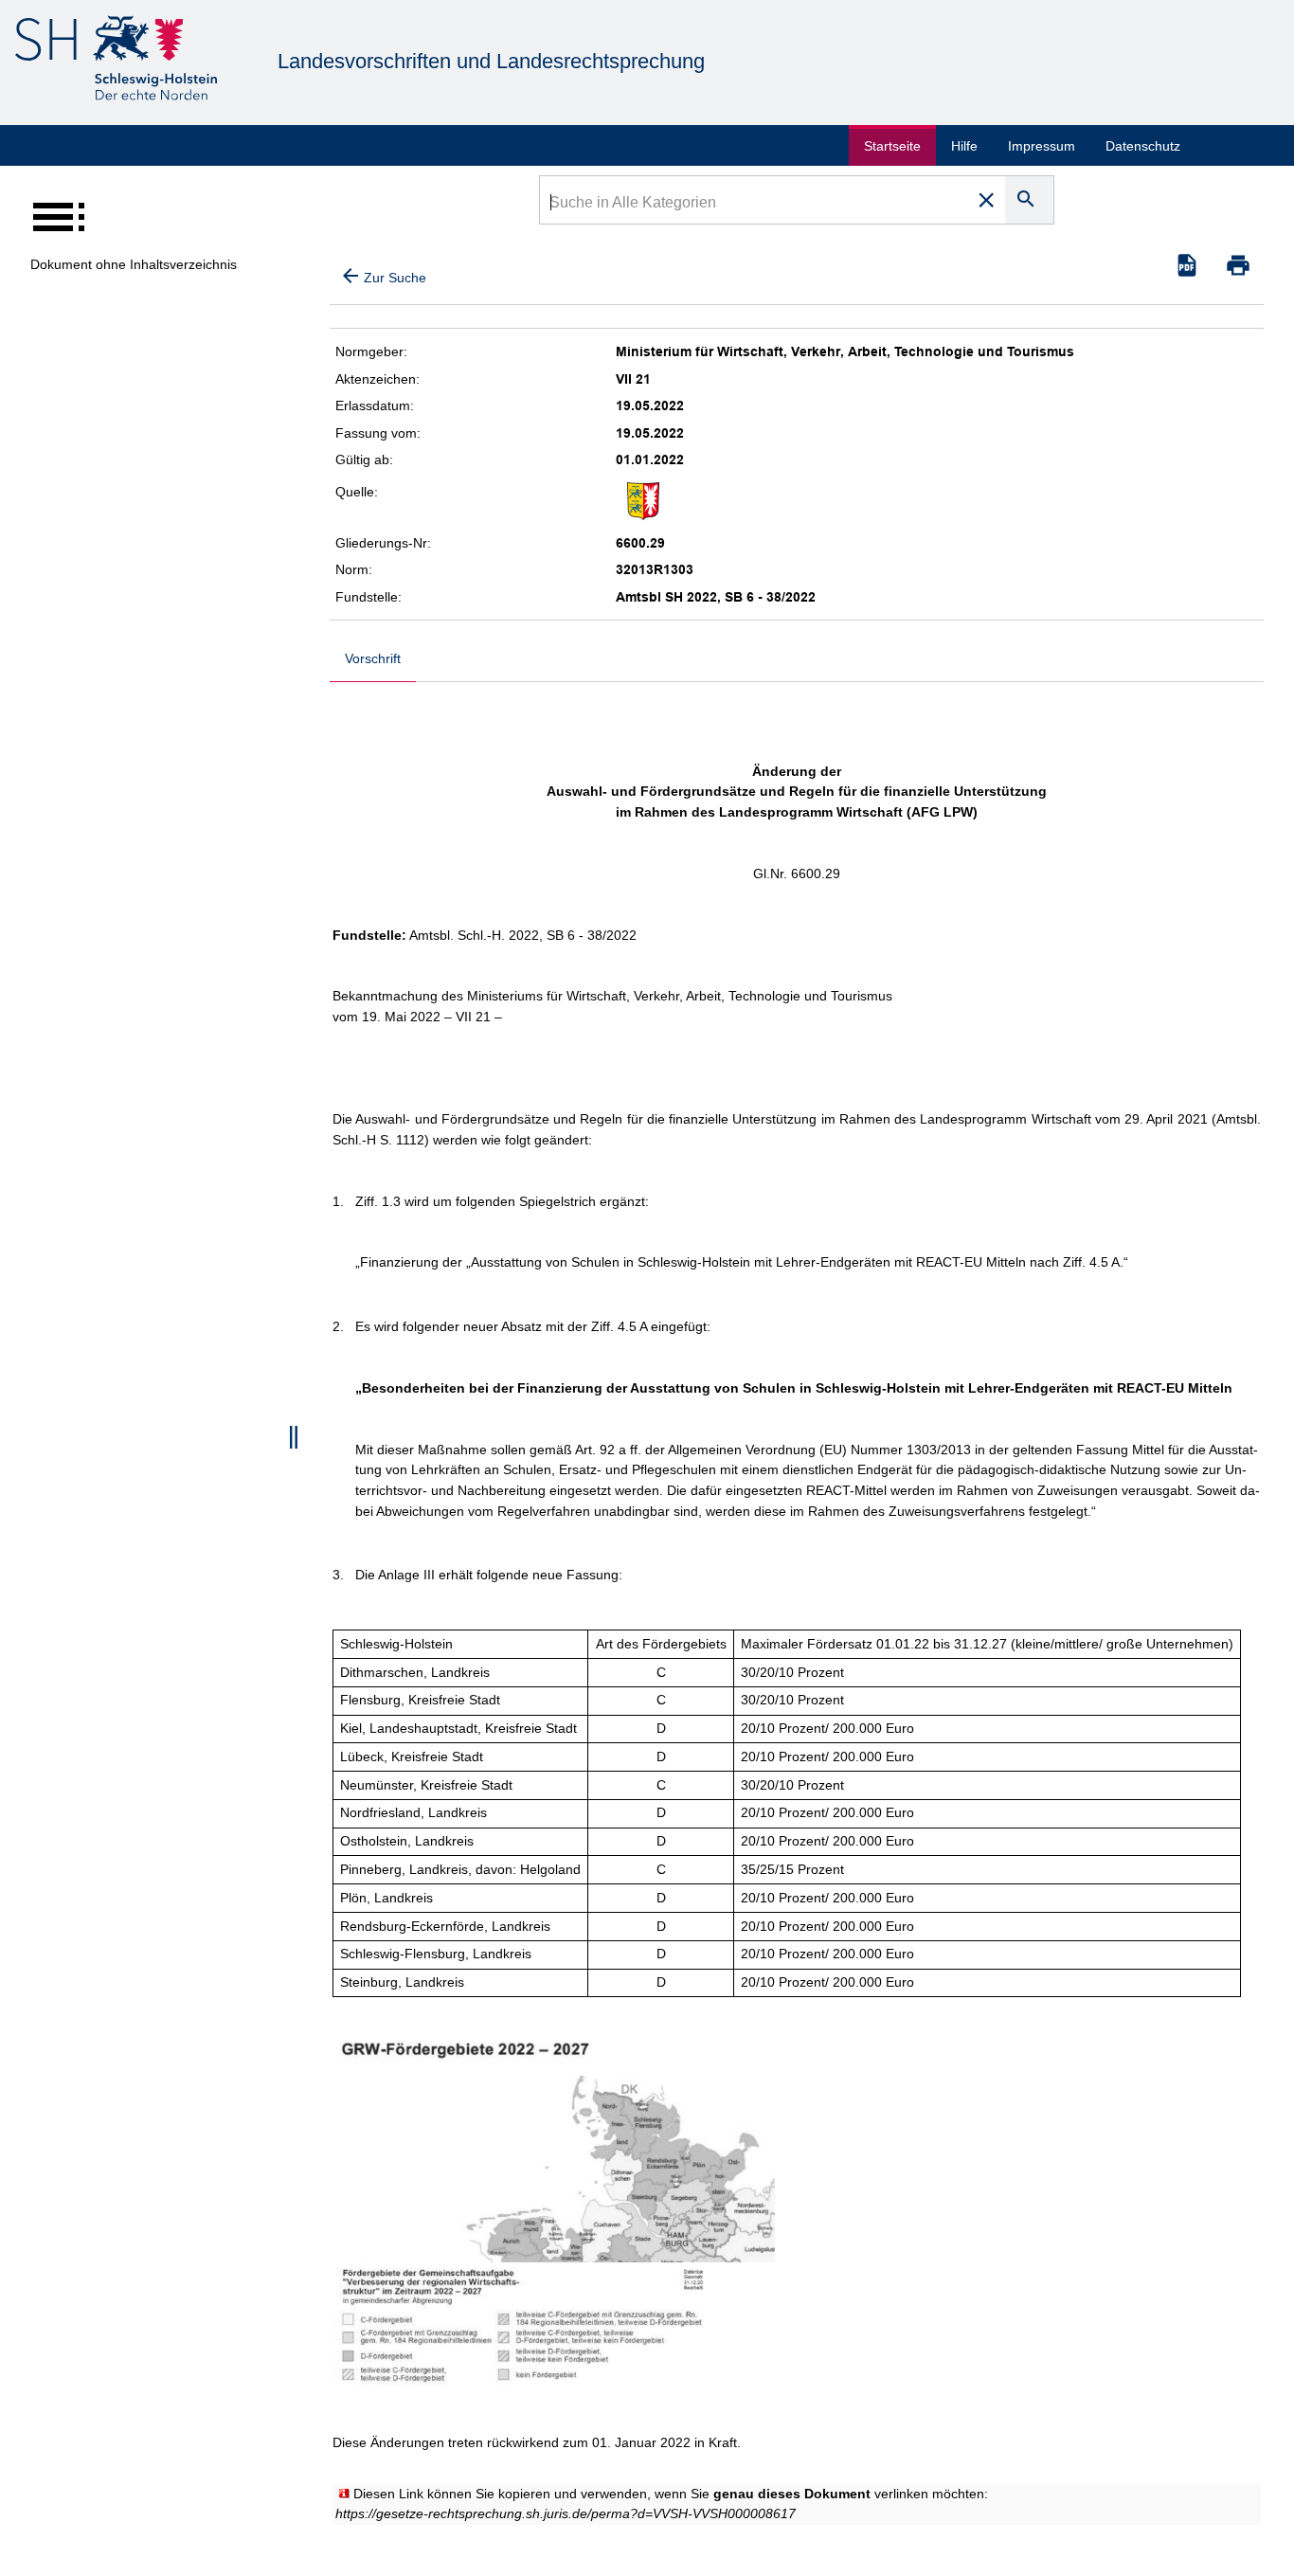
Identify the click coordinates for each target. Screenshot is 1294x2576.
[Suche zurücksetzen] (986, 200)
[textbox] (755, 205)
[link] (566, 2513)
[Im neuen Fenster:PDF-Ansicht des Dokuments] (1187, 265)
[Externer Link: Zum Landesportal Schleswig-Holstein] (116, 61)
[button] (1238, 265)
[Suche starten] (1029, 200)
